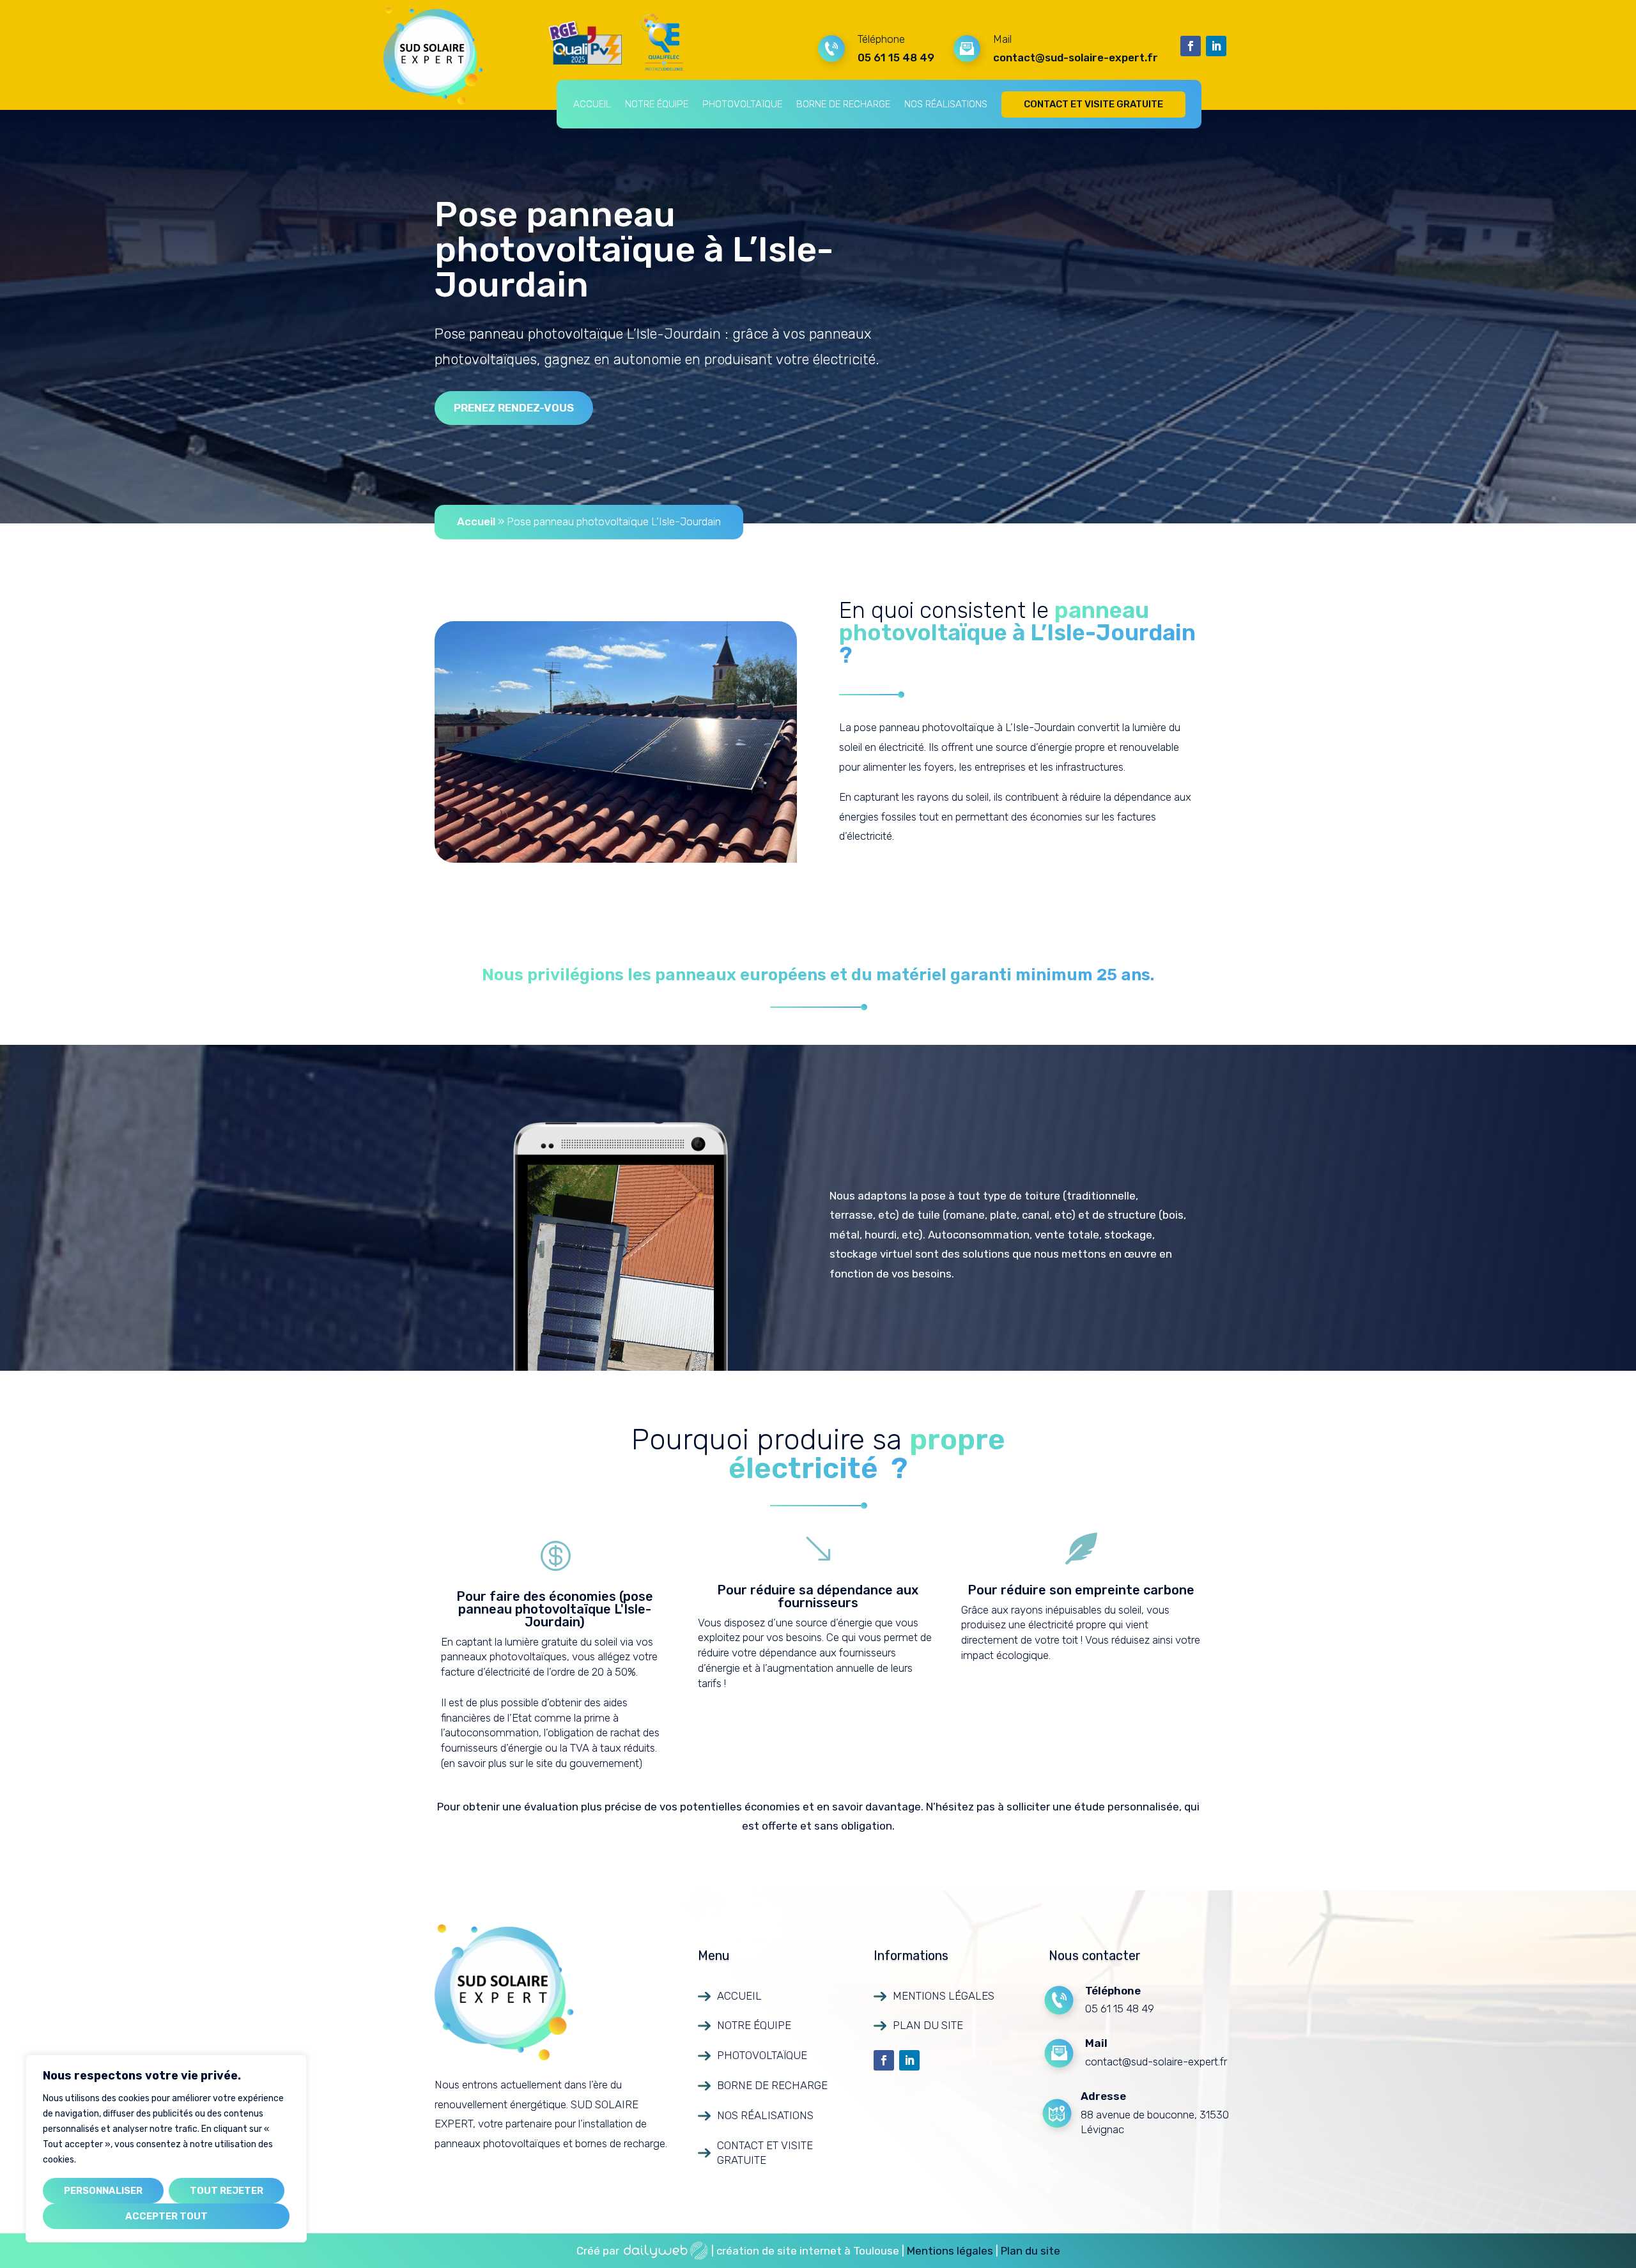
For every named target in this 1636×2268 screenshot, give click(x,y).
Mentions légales (944, 1996)
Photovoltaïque (742, 104)
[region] (166, 2148)
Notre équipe (657, 104)
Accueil (592, 104)
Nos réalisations (946, 104)
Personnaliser (103, 2191)
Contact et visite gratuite (1093, 104)
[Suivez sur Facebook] (1191, 46)
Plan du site (928, 2025)
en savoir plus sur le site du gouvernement (541, 1763)
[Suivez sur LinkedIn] (1216, 46)
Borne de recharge (843, 104)
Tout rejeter (227, 2191)
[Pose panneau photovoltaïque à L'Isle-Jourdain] (616, 859)
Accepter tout (166, 2216)
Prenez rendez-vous (514, 408)
